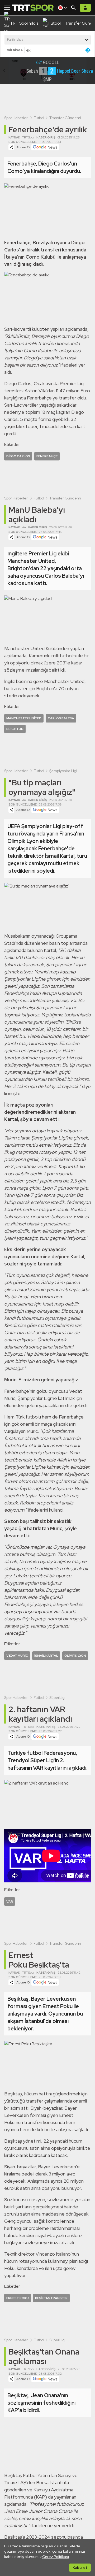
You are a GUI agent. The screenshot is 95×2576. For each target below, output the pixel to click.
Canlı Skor (12, 50)
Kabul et (80, 2568)
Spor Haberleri (16, 118)
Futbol (39, 118)
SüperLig (57, 1698)
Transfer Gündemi (65, 118)
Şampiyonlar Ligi (63, 771)
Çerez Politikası (56, 2557)
